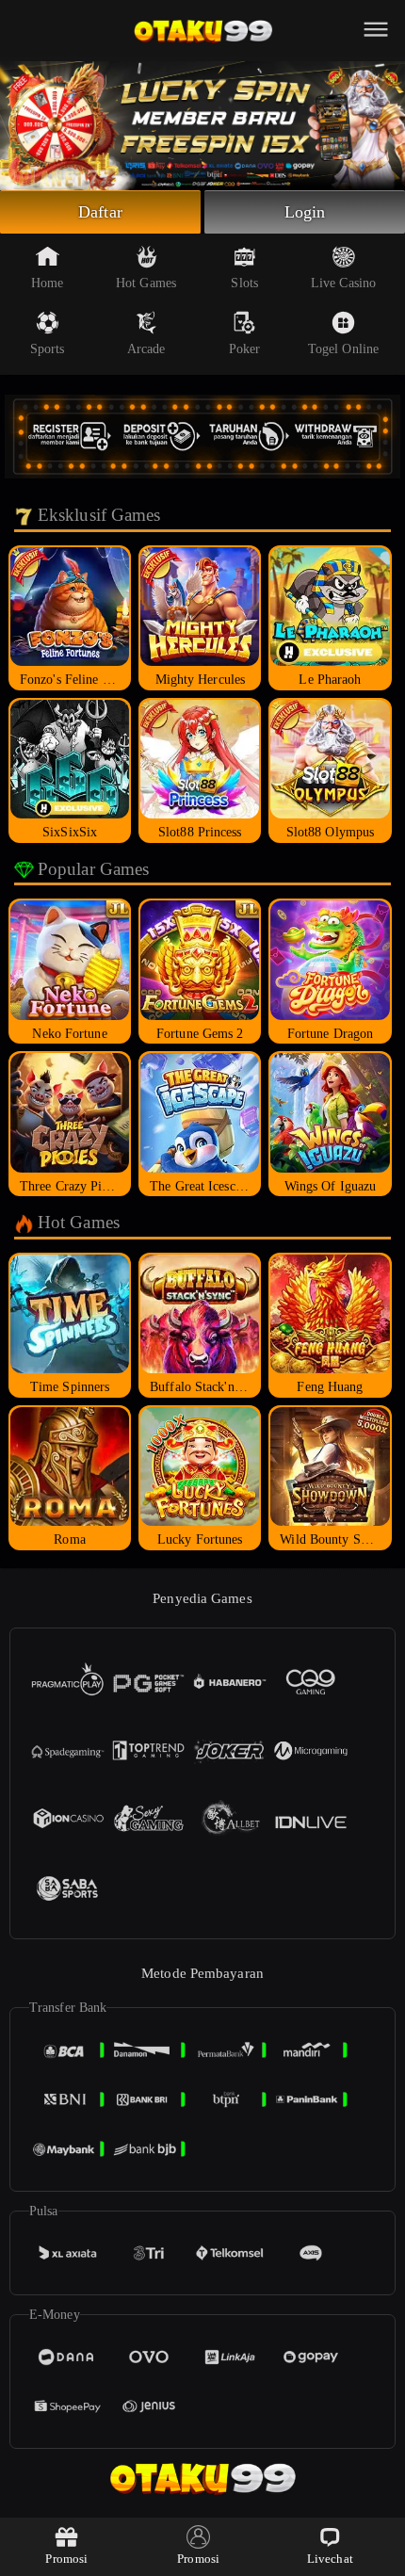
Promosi (66, 2559)
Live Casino (343, 283)
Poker (245, 349)
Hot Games (146, 283)
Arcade (146, 349)
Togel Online (343, 349)
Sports (48, 349)
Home (47, 283)
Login (305, 212)
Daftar (100, 212)
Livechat (330, 2559)
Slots (244, 283)
